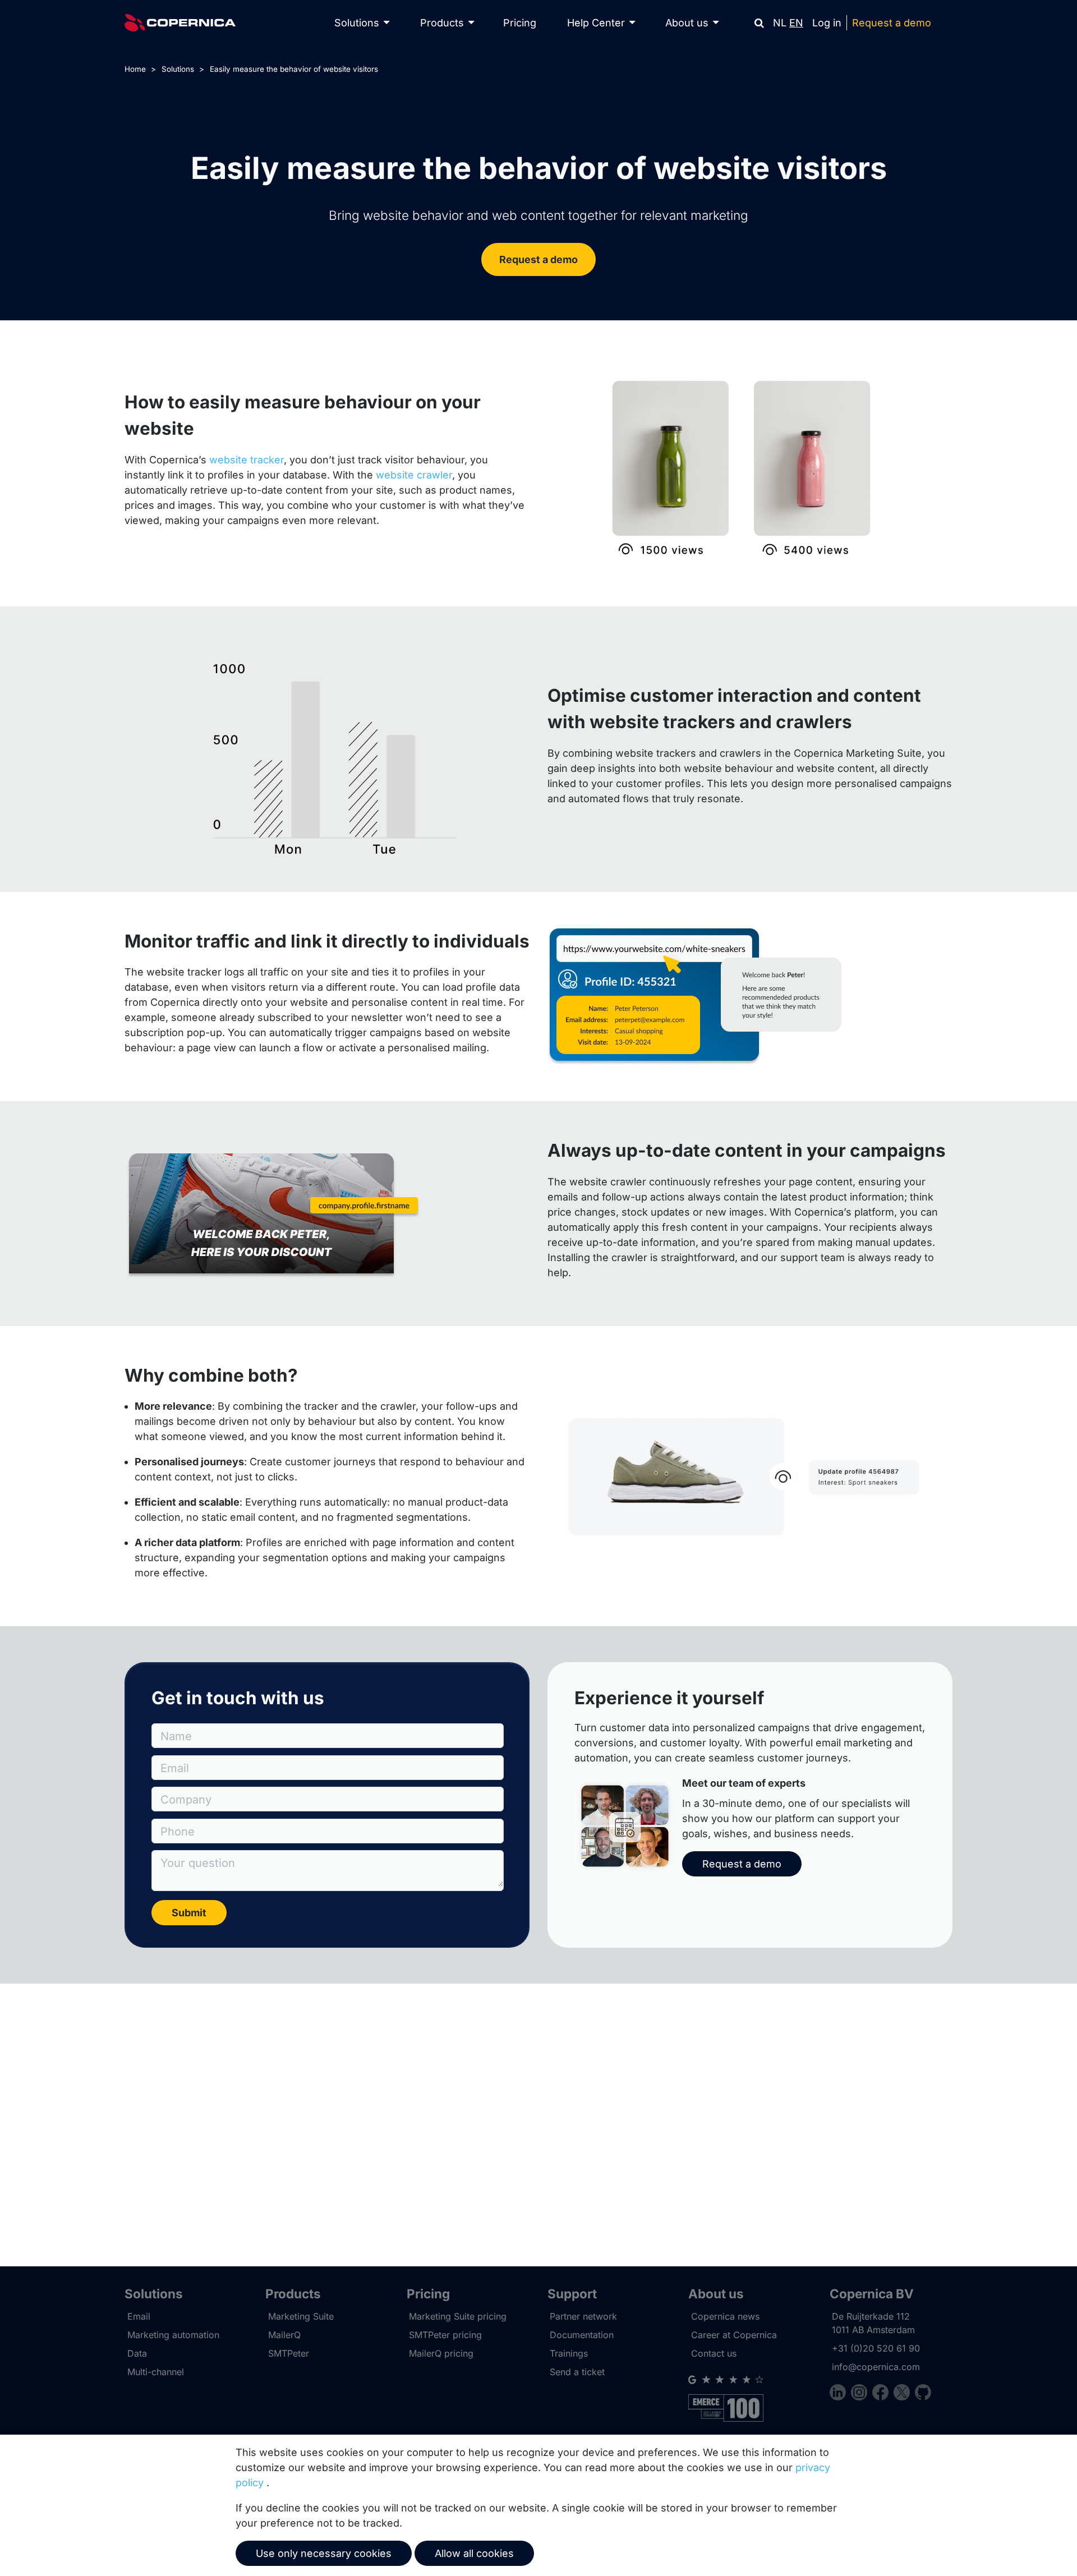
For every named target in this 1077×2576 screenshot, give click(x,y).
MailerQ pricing (441, 2353)
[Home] (180, 23)
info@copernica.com (876, 2367)
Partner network (583, 2316)
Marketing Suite (301, 2316)
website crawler (414, 475)
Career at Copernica (734, 2335)
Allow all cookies (474, 2553)
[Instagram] (862, 2394)
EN (796, 23)
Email (139, 2316)
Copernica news (725, 2316)
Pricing (520, 23)
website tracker (247, 460)
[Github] (923, 2394)
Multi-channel (156, 2372)
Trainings (569, 2353)
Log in (827, 23)
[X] (904, 2394)
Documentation (582, 2335)
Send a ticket (577, 2372)
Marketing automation (173, 2335)
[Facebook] (883, 2394)
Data (137, 2353)
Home (135, 69)
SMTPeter (289, 2353)
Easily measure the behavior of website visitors (294, 69)
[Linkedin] (840, 2394)
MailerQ (284, 2335)
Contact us (714, 2353)
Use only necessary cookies (324, 2553)
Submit (189, 1913)
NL (780, 23)
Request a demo (892, 23)
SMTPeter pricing (445, 2335)
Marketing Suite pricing (458, 2316)
